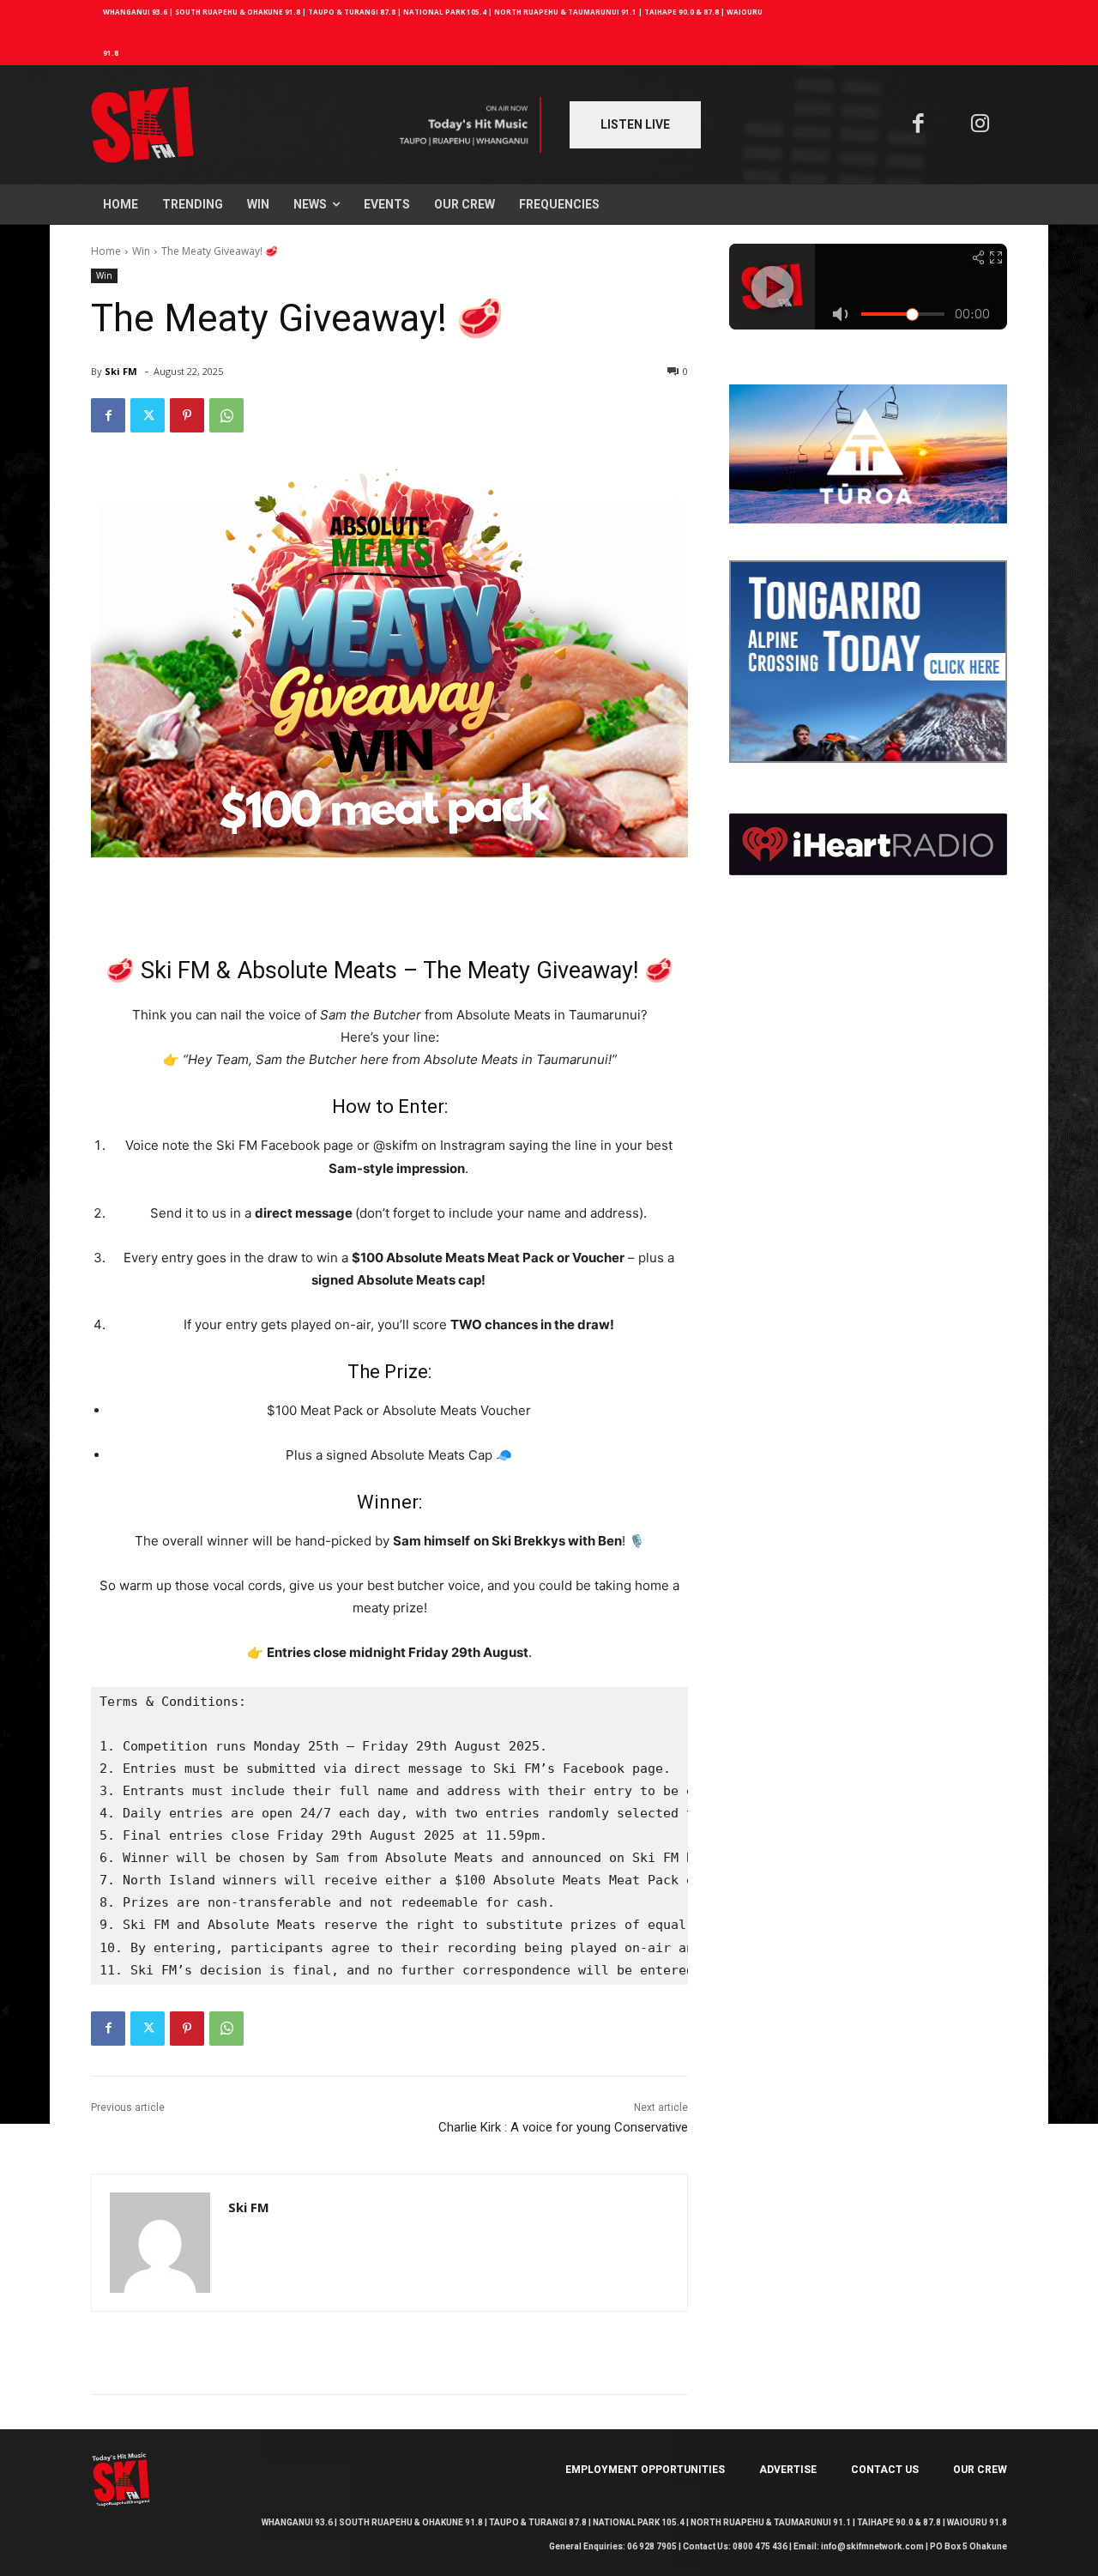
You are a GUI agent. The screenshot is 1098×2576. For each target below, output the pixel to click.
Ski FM (121, 371)
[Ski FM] (160, 2243)
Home (106, 251)
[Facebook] (918, 125)
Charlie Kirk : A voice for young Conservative (563, 2127)
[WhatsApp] (226, 415)
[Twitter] (148, 415)
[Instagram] (981, 125)
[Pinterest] (187, 415)
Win (141, 251)
